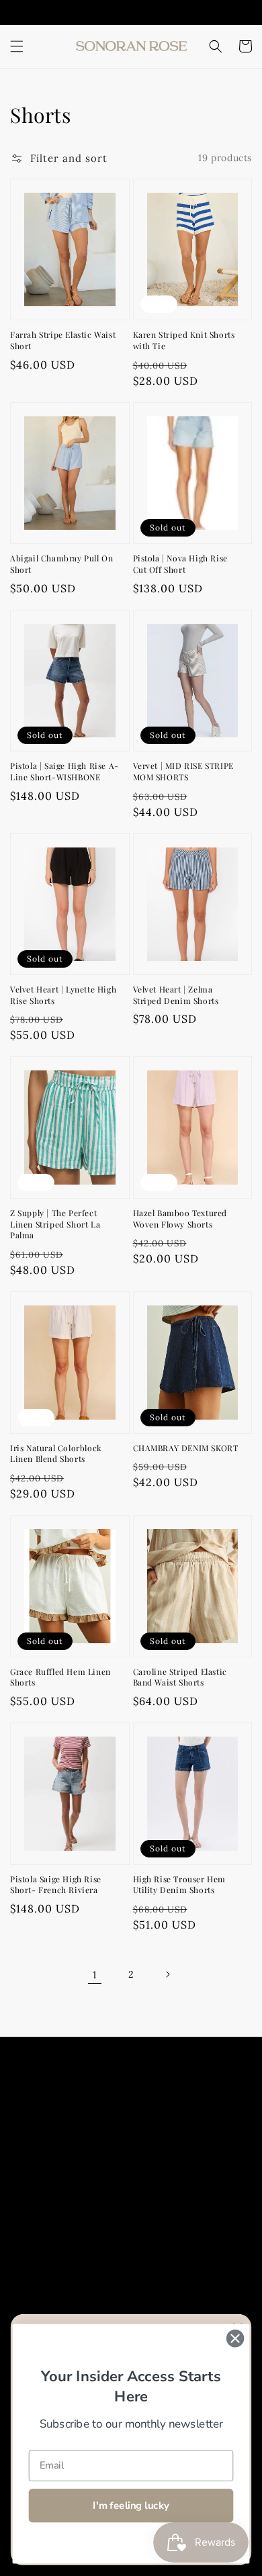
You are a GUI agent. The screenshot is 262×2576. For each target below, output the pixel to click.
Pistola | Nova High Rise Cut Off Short (180, 564)
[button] (17, 46)
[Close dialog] (235, 2338)
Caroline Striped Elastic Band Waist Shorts (180, 1677)
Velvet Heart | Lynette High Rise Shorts (63, 995)
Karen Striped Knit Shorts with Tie (184, 340)
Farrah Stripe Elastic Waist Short (63, 340)
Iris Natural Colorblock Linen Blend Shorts (56, 1454)
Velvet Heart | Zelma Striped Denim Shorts (176, 995)
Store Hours (55, 2143)
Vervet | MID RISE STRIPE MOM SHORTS (183, 771)
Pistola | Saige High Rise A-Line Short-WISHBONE (64, 771)
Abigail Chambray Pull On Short (61, 564)
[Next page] (167, 1974)
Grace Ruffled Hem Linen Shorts (60, 1677)
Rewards (47, 2203)
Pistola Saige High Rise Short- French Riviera (56, 1885)
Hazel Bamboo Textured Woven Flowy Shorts (180, 1218)
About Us (48, 2112)
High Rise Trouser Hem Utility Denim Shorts (180, 1885)
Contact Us (53, 2173)
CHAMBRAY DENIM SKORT (186, 1448)
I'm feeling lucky (131, 2505)
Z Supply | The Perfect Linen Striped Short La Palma (55, 1224)
